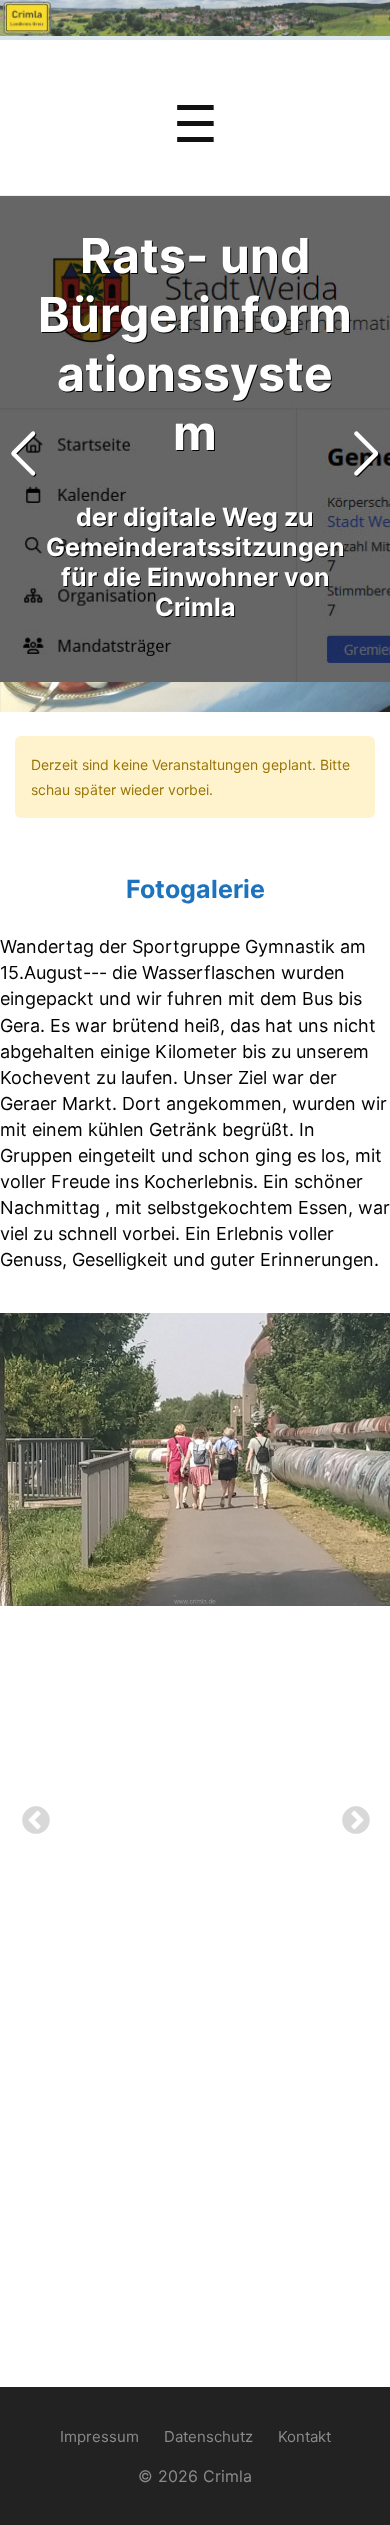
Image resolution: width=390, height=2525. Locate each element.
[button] (366, 454)
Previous (30, 1815)
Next (350, 1815)
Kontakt (304, 2436)
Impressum (99, 2436)
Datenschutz (208, 2436)
